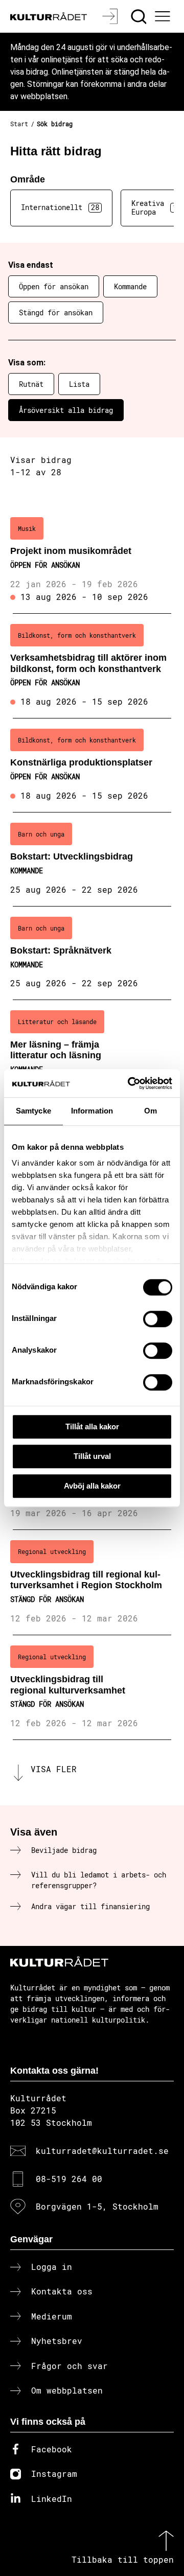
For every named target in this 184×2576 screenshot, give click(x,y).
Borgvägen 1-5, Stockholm (97, 2206)
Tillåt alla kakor (92, 1426)
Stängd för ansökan (56, 312)
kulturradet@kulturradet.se (102, 2151)
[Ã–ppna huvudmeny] (164, 16)
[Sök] (140, 16)
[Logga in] (111, 16)
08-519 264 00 (69, 2179)
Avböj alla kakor (92, 1486)
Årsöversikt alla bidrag (66, 410)
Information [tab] (92, 1111)
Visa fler (54, 1769)
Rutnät (31, 384)
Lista (79, 384)
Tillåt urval (92, 1456)
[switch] (158, 1319)
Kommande (130, 286)
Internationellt (60, 207)
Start (19, 124)
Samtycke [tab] (33, 1111)
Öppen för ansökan (54, 286)
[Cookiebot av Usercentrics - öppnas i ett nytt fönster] (130, 1083)
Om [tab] (151, 1111)
